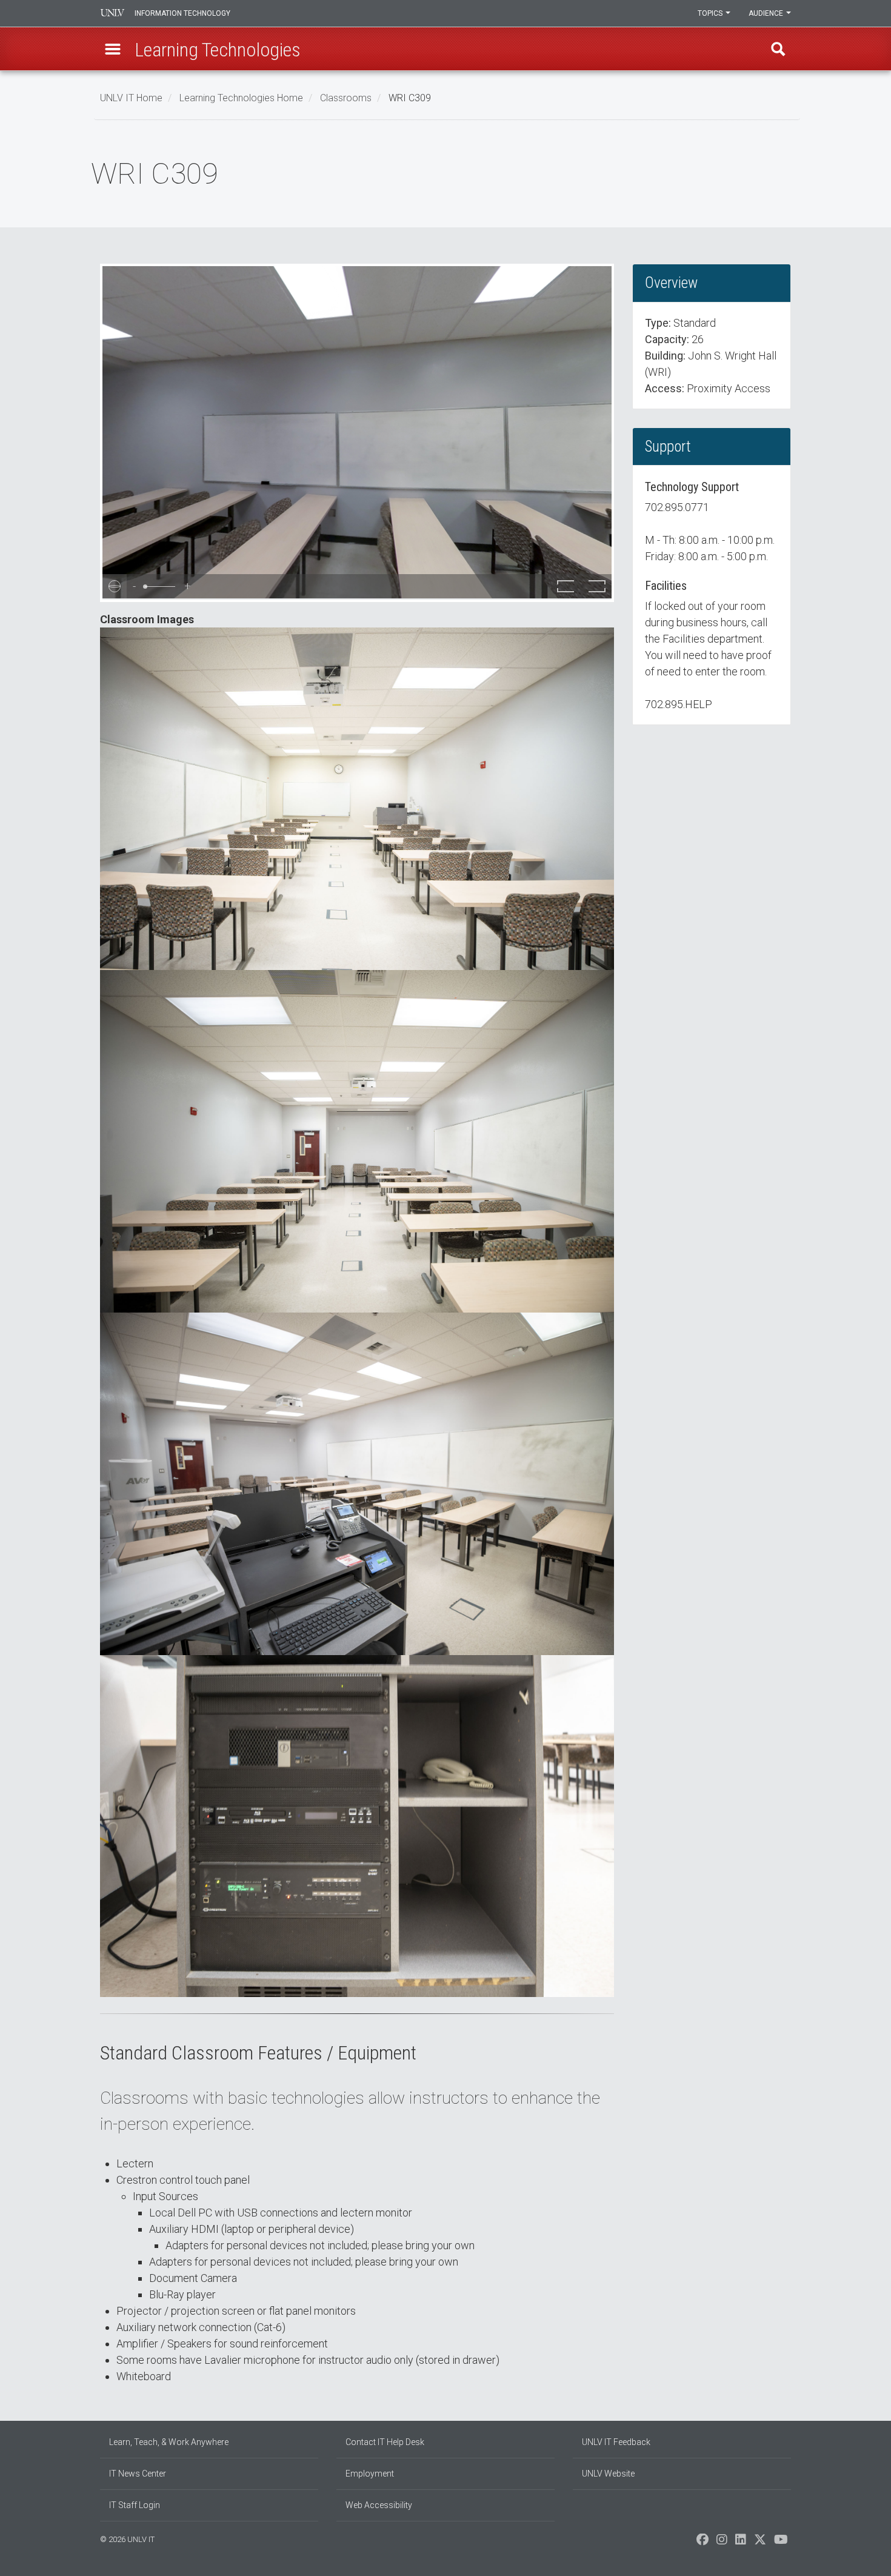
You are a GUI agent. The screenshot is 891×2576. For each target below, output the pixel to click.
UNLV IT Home (131, 98)
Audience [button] (767, 13)
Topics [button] (711, 13)
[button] (113, 49)
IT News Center (138, 2474)
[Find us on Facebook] (702, 2543)
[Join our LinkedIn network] (741, 2543)
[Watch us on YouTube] (781, 2543)
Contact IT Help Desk (385, 2442)
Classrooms (346, 98)
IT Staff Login (135, 2505)
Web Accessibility (379, 2505)
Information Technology (182, 13)
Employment (370, 2474)
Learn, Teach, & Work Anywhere (169, 2442)
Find (778, 49)
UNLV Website (608, 2474)
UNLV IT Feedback (616, 2442)
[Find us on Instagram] (722, 2543)
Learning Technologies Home (241, 98)
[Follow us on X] (760, 2543)
